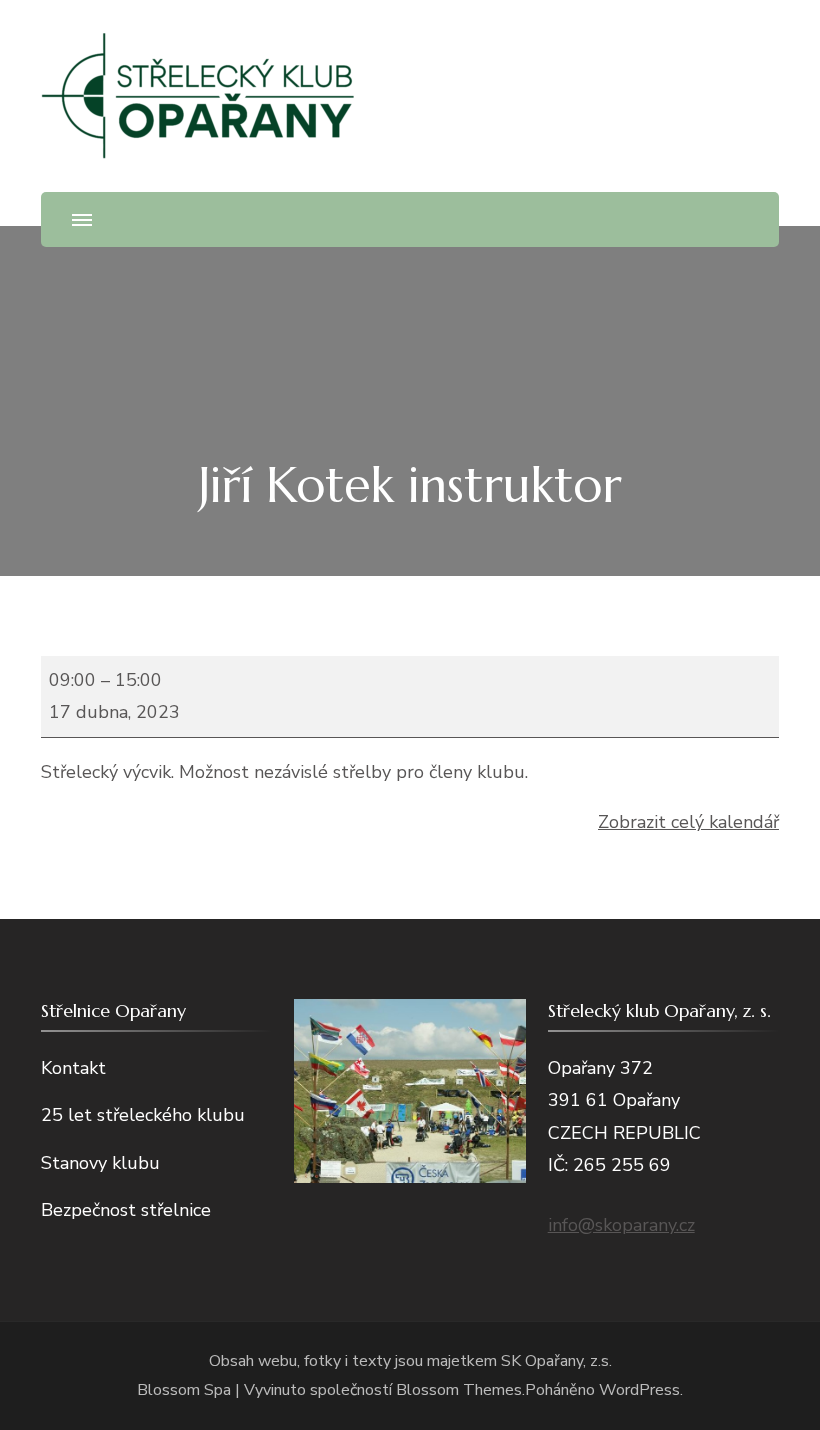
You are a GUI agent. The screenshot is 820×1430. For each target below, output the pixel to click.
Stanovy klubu (100, 1163)
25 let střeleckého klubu (143, 1115)
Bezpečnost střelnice (126, 1210)
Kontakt (73, 1068)
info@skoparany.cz (621, 1225)
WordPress (639, 1390)
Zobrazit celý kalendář (688, 822)
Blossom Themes (459, 1390)
